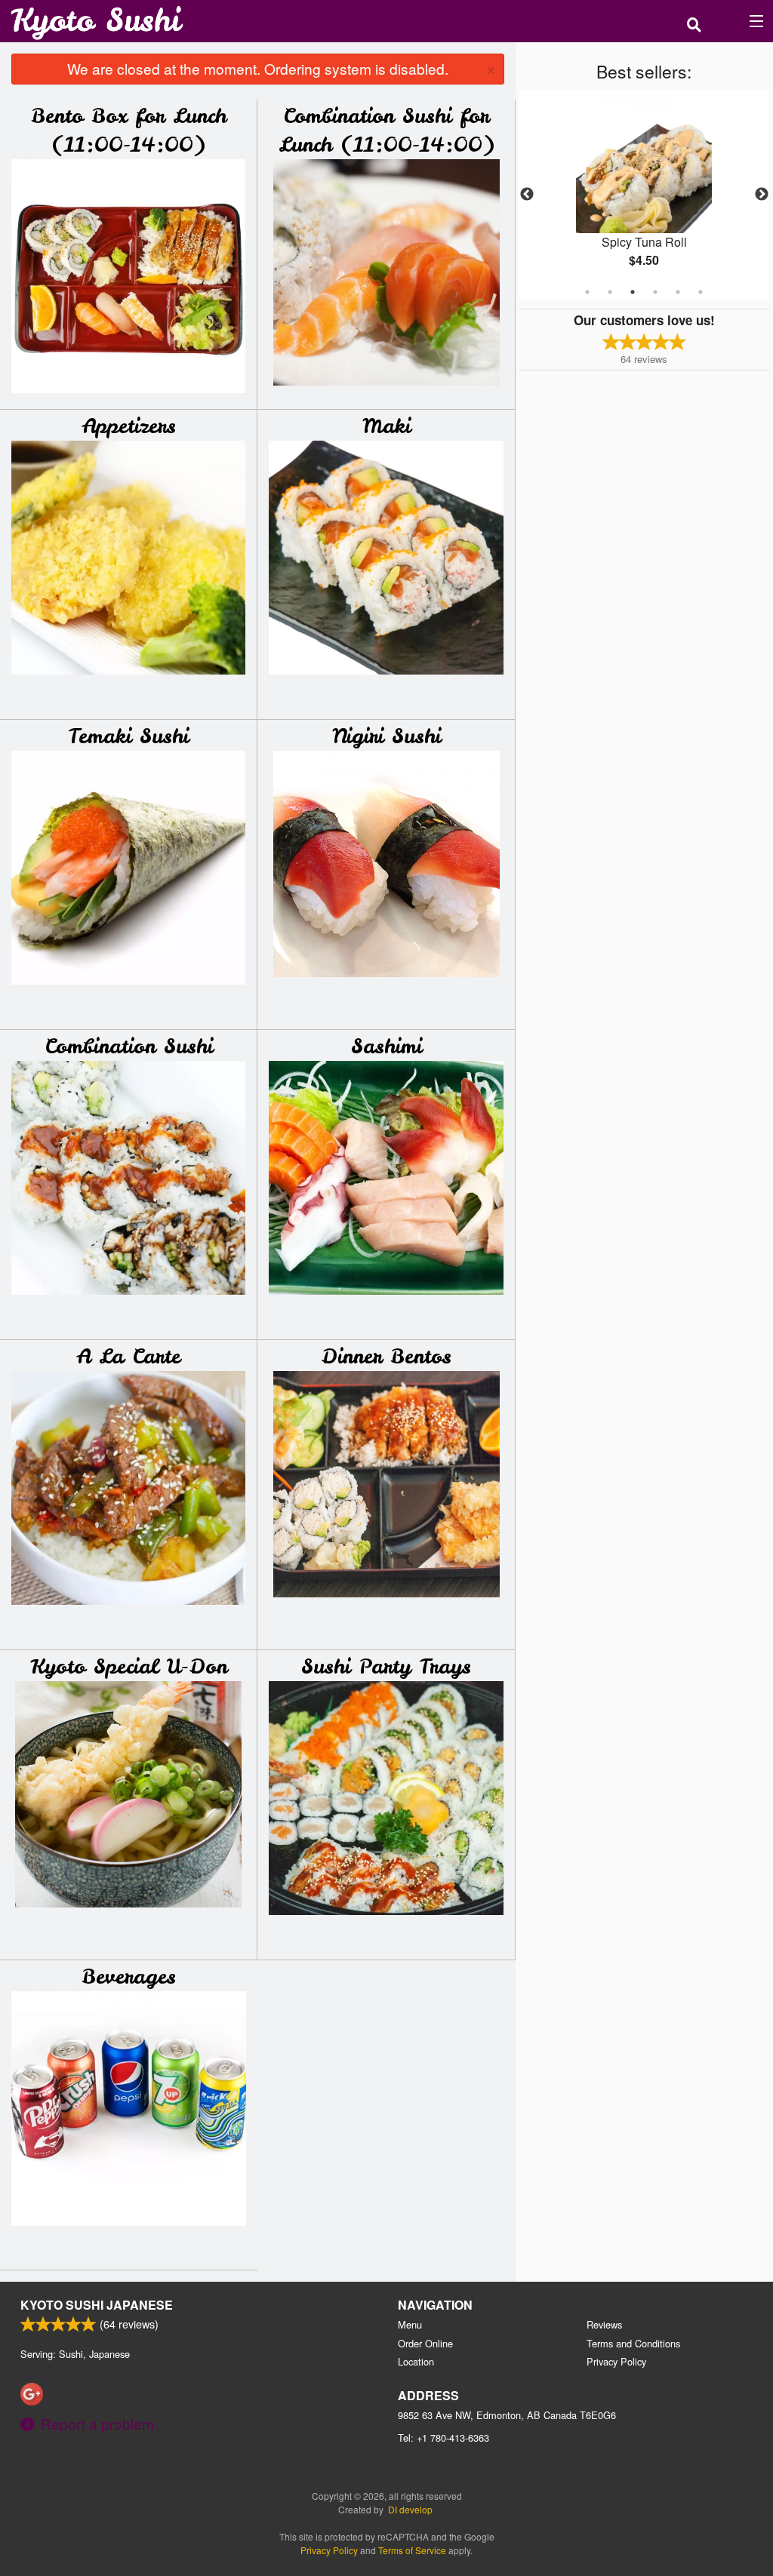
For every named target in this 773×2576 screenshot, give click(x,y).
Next (762, 195)
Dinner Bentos (386, 1356)
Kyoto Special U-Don (129, 1666)
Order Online (425, 2343)
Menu (410, 2324)
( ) (733, 21)
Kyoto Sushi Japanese (97, 2305)
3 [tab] (633, 292)
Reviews (604, 2324)
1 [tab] (587, 292)
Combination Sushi (129, 1046)
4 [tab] (655, 292)
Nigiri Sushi (386, 736)
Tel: (443, 2438)
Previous (527, 195)
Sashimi (386, 1046)
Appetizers (129, 426)
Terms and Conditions (633, 2343)
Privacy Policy (616, 2361)
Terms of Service (412, 2550)
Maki (386, 426)
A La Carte (128, 1356)
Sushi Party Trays (386, 1666)
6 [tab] (701, 292)
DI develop (410, 2509)
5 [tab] (678, 292)
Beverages (129, 1977)
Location (416, 2361)
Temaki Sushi (128, 736)
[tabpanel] (644, 195)
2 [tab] (610, 292)
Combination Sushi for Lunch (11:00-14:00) (386, 130)
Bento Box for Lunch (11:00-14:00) (129, 130)
